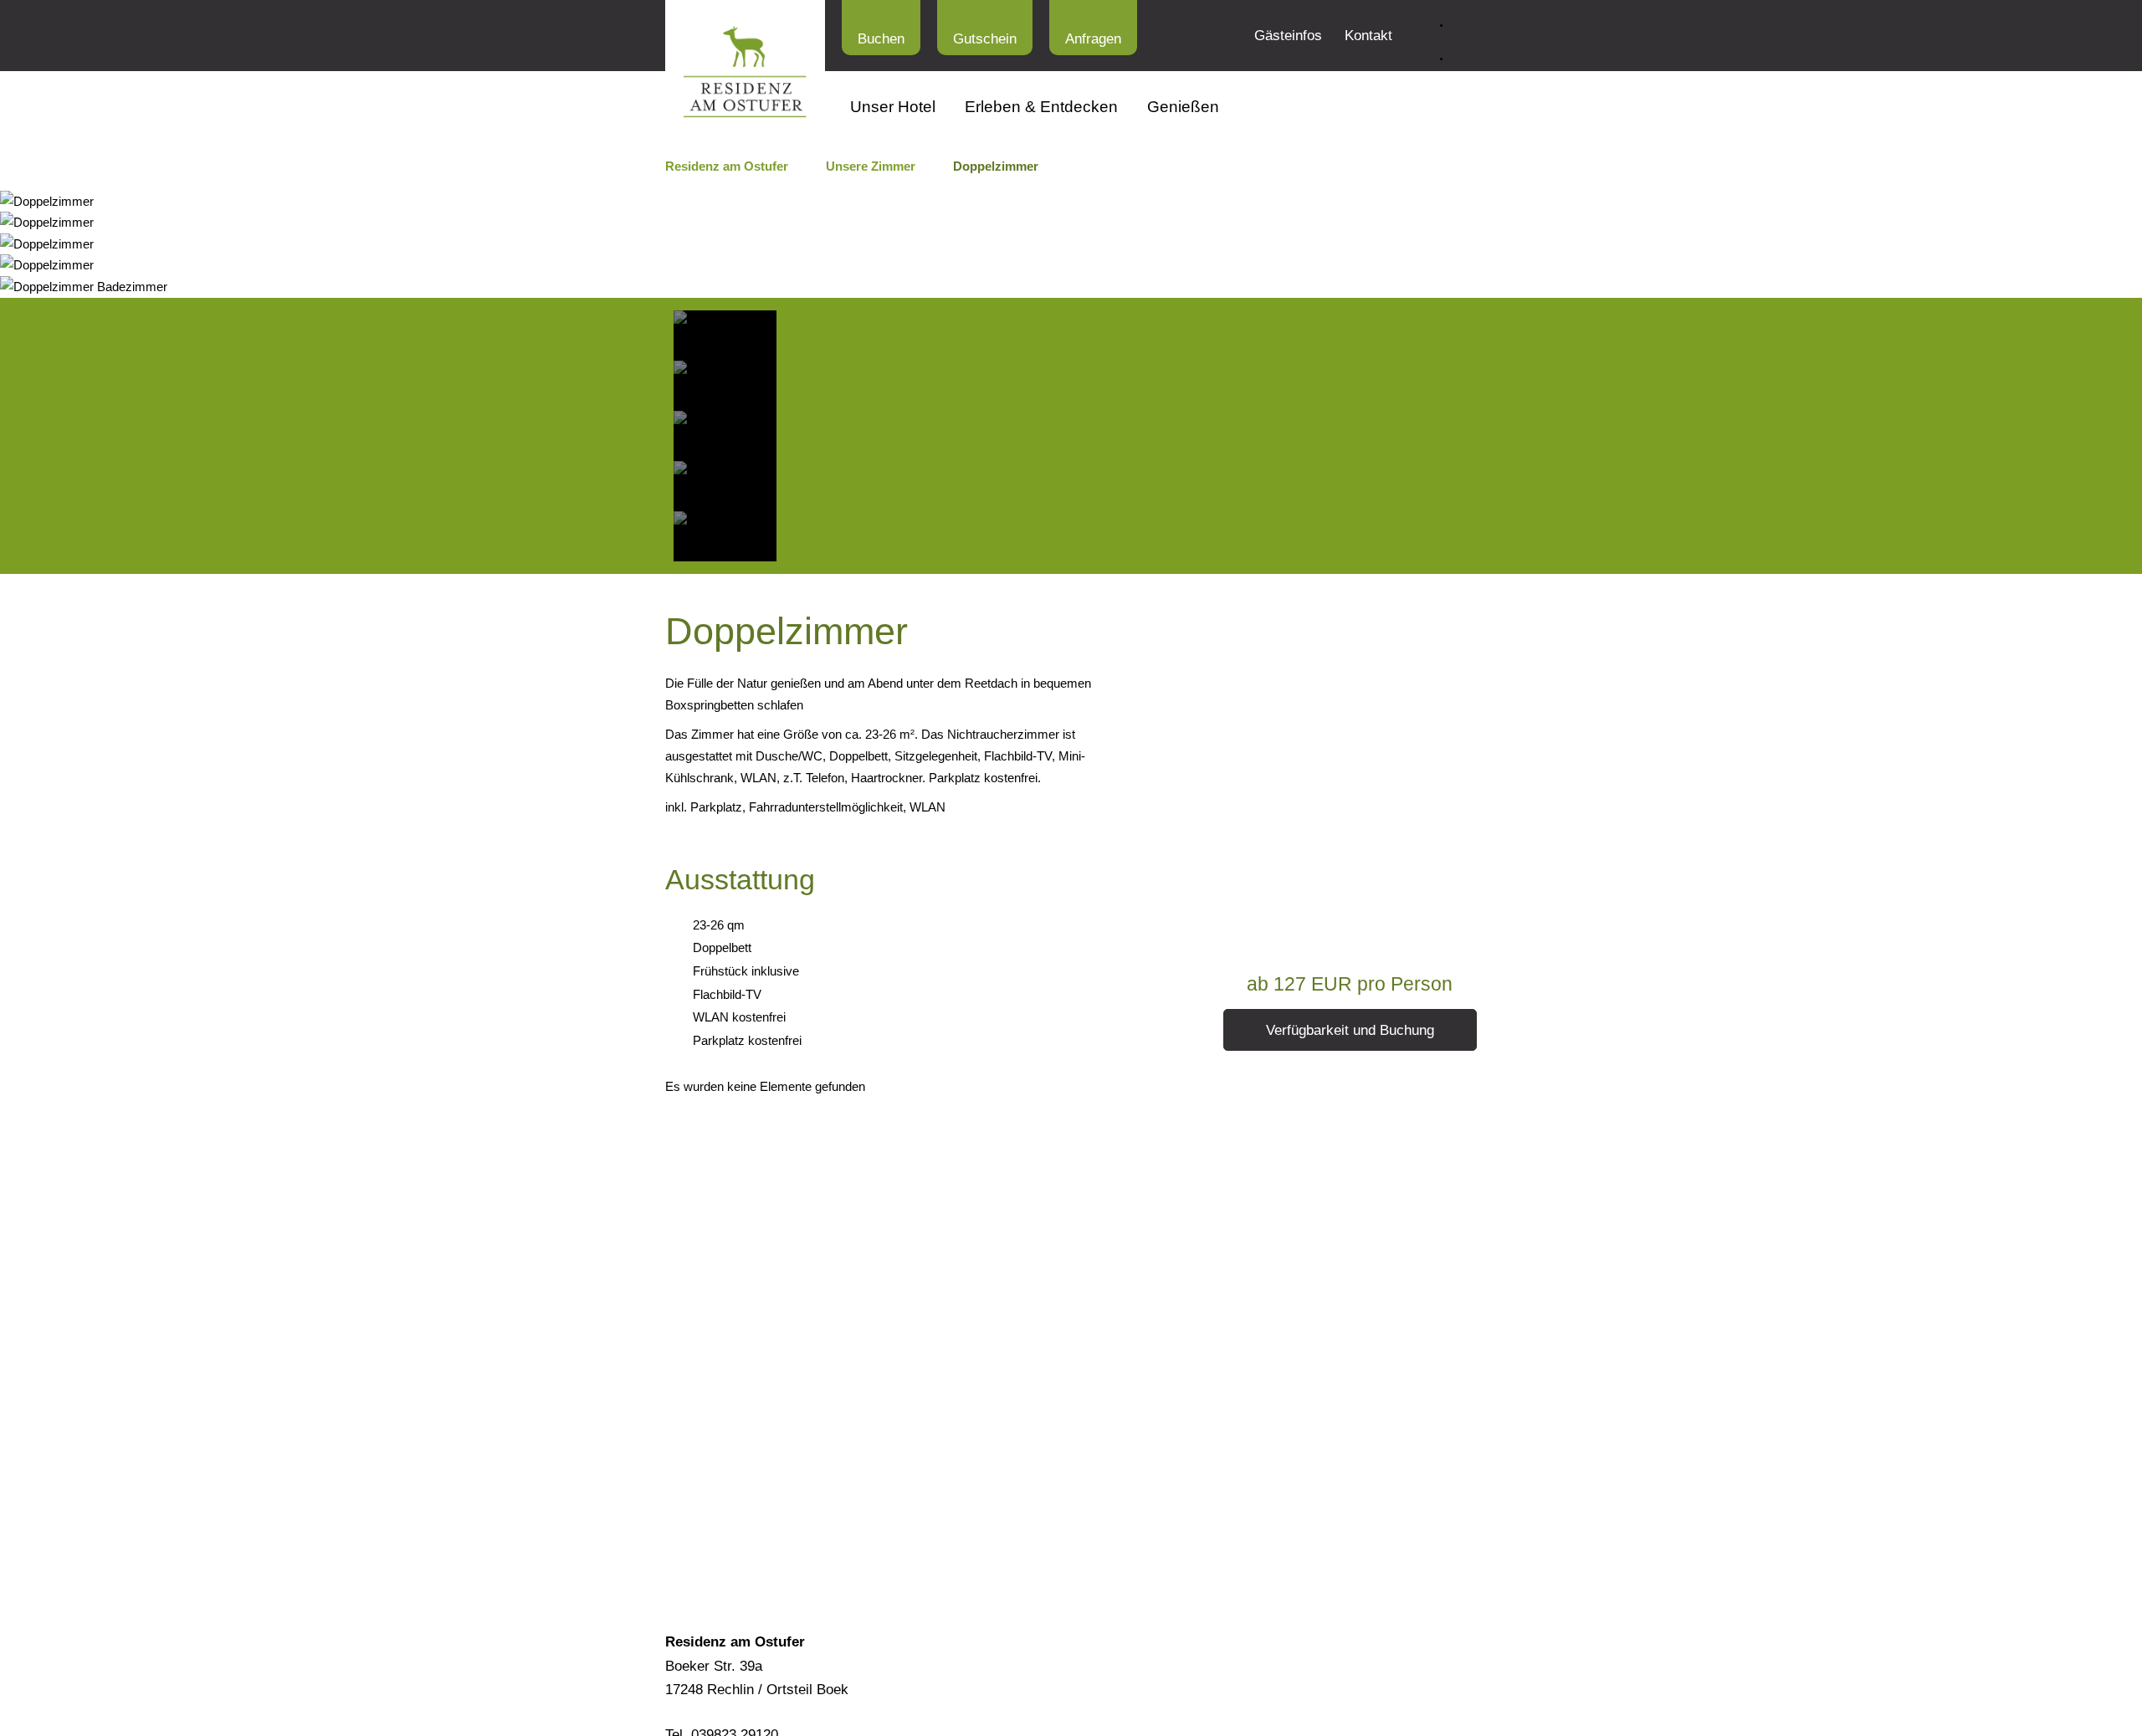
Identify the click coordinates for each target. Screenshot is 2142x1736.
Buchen (881, 39)
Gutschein (985, 39)
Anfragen (1093, 39)
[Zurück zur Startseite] (745, 72)
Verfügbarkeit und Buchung (1350, 1030)
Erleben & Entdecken (1041, 107)
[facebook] (1464, 50)
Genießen (1183, 107)
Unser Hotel (893, 107)
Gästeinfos (1288, 36)
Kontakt (1368, 36)
